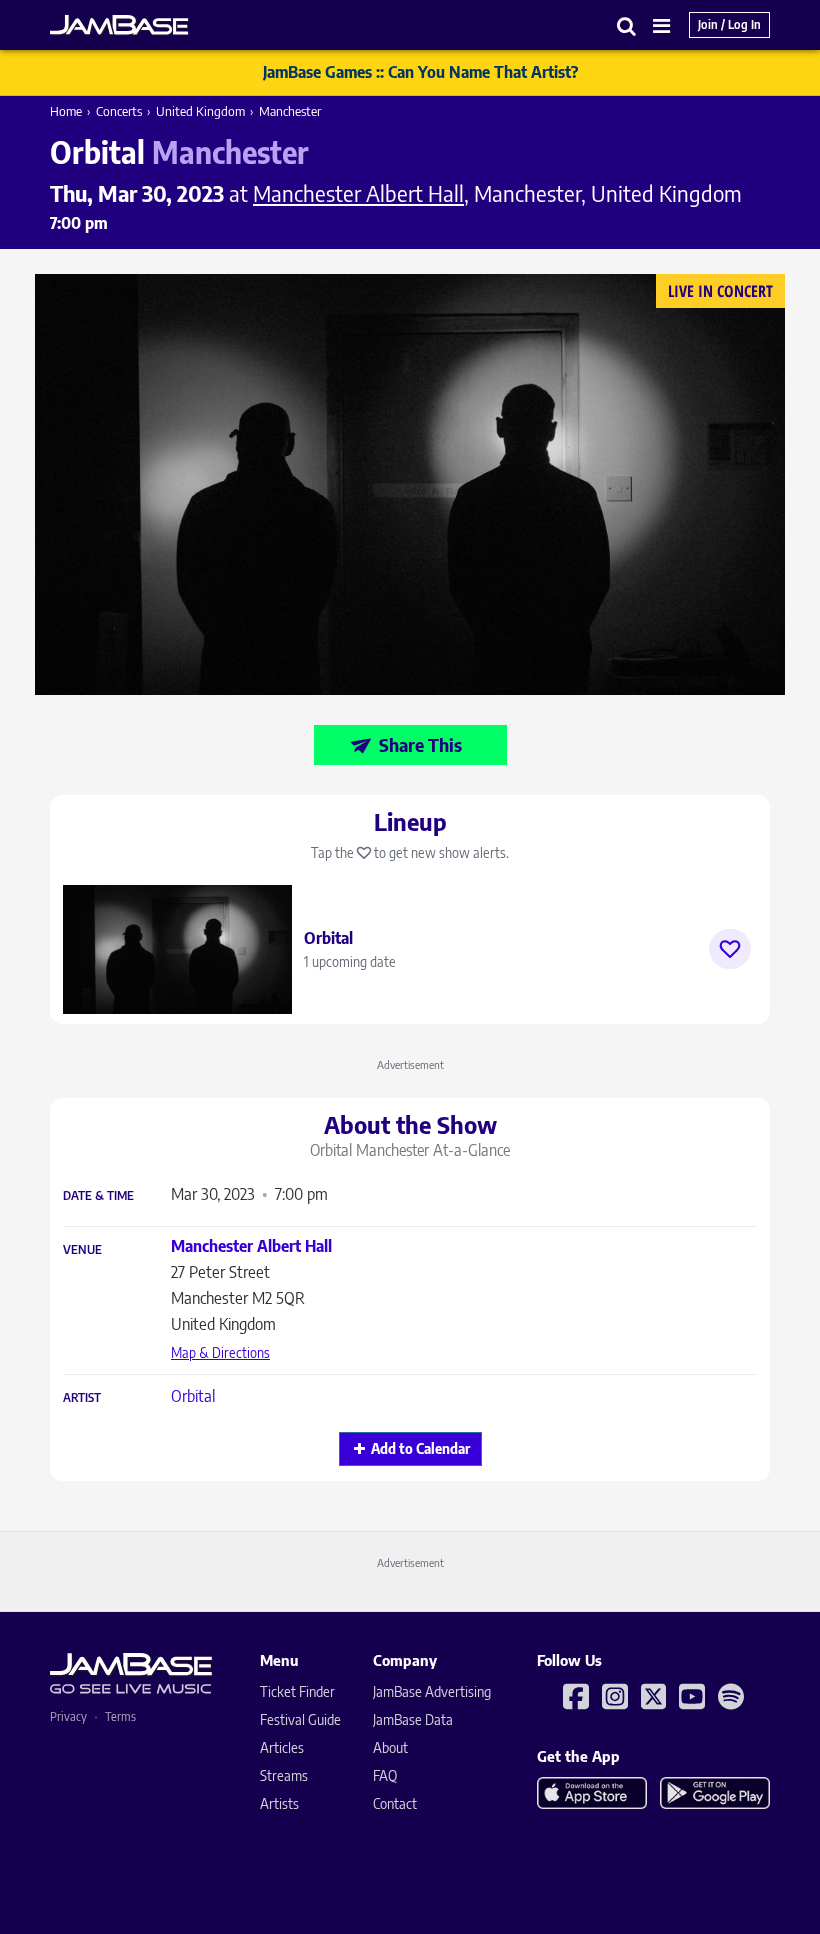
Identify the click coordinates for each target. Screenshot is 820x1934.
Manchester (290, 111)
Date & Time (98, 1196)
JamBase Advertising (432, 1691)
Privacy (68, 1716)
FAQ (385, 1775)
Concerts (119, 111)
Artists (279, 1803)
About (390, 1747)
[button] (627, 25)
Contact (395, 1803)
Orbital (193, 1396)
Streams (284, 1775)
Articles (282, 1747)
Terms (120, 1716)
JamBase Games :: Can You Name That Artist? (420, 72)
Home (66, 111)
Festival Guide (300, 1719)
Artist (82, 1398)
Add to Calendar (420, 1448)
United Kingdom (200, 111)
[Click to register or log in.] (730, 949)
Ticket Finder (297, 1691)
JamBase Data (413, 1719)
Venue (82, 1250)
